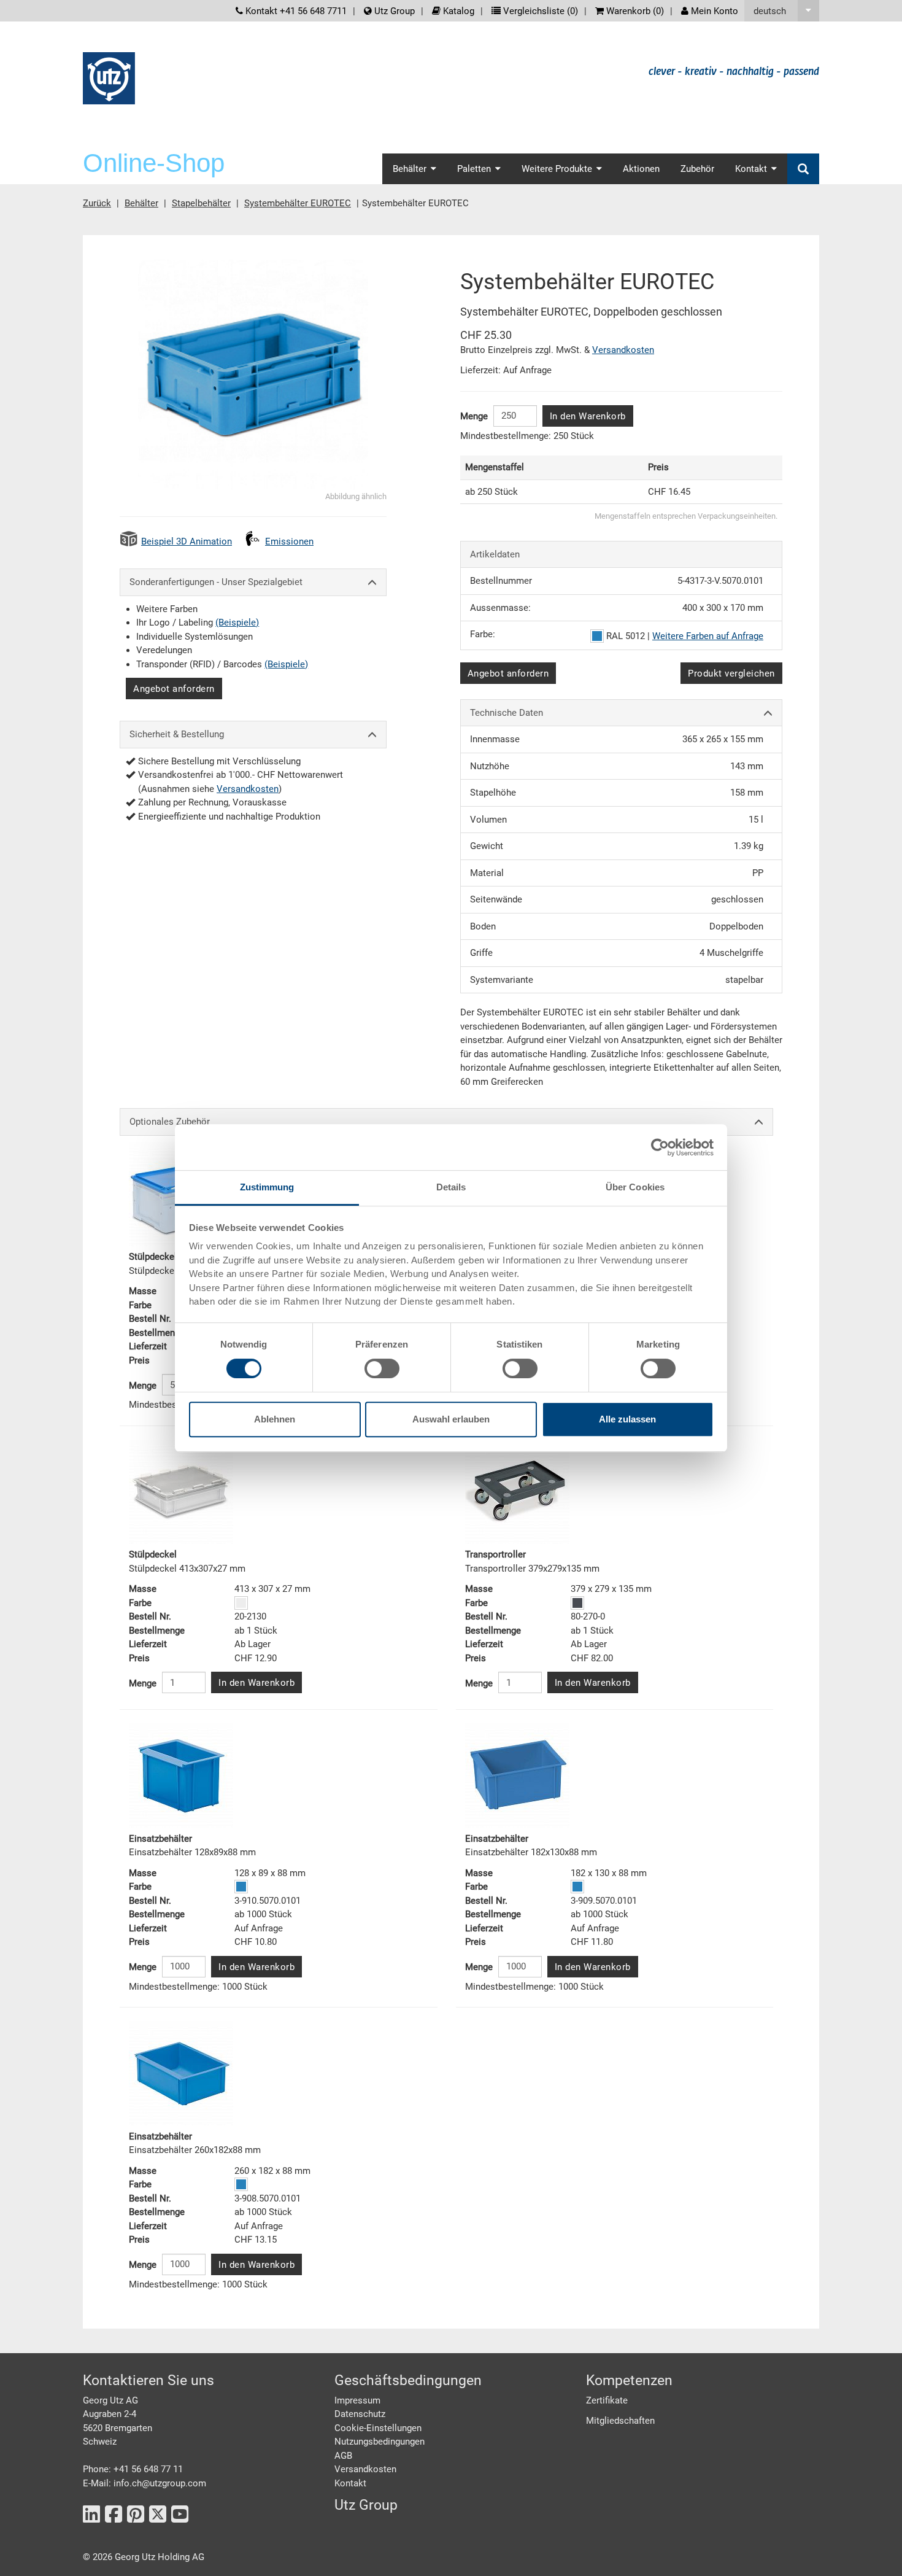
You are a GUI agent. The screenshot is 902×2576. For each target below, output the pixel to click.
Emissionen (289, 541)
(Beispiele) (237, 623)
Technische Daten (507, 713)
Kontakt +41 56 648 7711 (295, 11)
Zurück (97, 203)
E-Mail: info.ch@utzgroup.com (145, 2483)
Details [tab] (451, 1187)
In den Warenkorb (588, 416)
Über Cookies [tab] (635, 1187)
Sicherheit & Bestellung (177, 734)
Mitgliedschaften (620, 2421)
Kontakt (350, 2483)
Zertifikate (607, 2400)
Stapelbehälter (201, 203)
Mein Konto (713, 11)
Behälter (141, 203)
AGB (343, 2456)
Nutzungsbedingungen (380, 2442)
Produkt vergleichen (731, 673)
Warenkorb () (634, 11)
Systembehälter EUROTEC (298, 203)
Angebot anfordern (174, 689)
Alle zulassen (627, 1419)
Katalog (457, 11)
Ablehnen (275, 1419)
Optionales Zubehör (170, 1122)
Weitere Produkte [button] (557, 169)
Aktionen (641, 169)
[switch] (382, 1368)
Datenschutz (360, 2414)
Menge (474, 416)
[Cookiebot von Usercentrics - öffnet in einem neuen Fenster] (660, 1147)
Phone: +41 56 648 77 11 (133, 2469)
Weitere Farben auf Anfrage (708, 636)
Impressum (357, 2400)
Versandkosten (248, 789)
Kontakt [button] (751, 169)
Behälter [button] (410, 169)
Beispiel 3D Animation (187, 541)
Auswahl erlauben (451, 1419)
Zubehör (697, 169)
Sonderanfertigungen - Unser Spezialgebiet (216, 582)
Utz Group (393, 11)
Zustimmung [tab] (267, 1187)
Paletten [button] (474, 169)
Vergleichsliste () (539, 11)
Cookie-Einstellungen (378, 2428)
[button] (782, 11)
